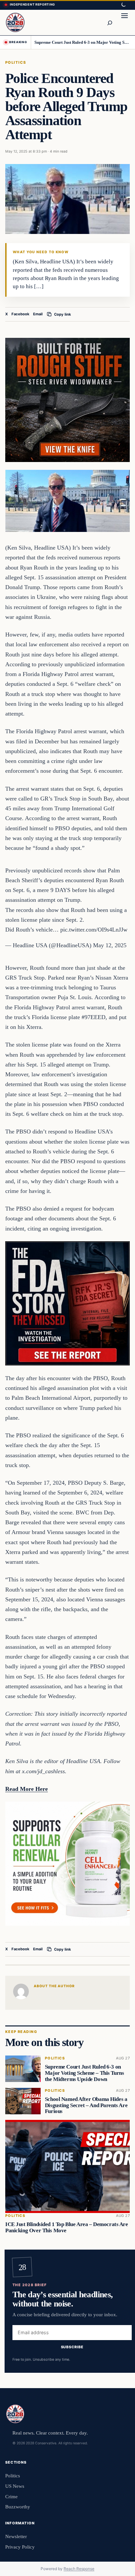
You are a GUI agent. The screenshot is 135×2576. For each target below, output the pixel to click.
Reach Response (79, 2569)
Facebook (20, 314)
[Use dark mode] (123, 5)
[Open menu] (125, 23)
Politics (16, 62)
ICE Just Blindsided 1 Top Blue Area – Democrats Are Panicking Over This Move (67, 2227)
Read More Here (27, 1789)
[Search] (109, 23)
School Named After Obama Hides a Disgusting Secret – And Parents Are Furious (86, 2105)
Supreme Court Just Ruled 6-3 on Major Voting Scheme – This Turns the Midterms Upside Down (82, 42)
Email (38, 314)
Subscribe (72, 2347)
